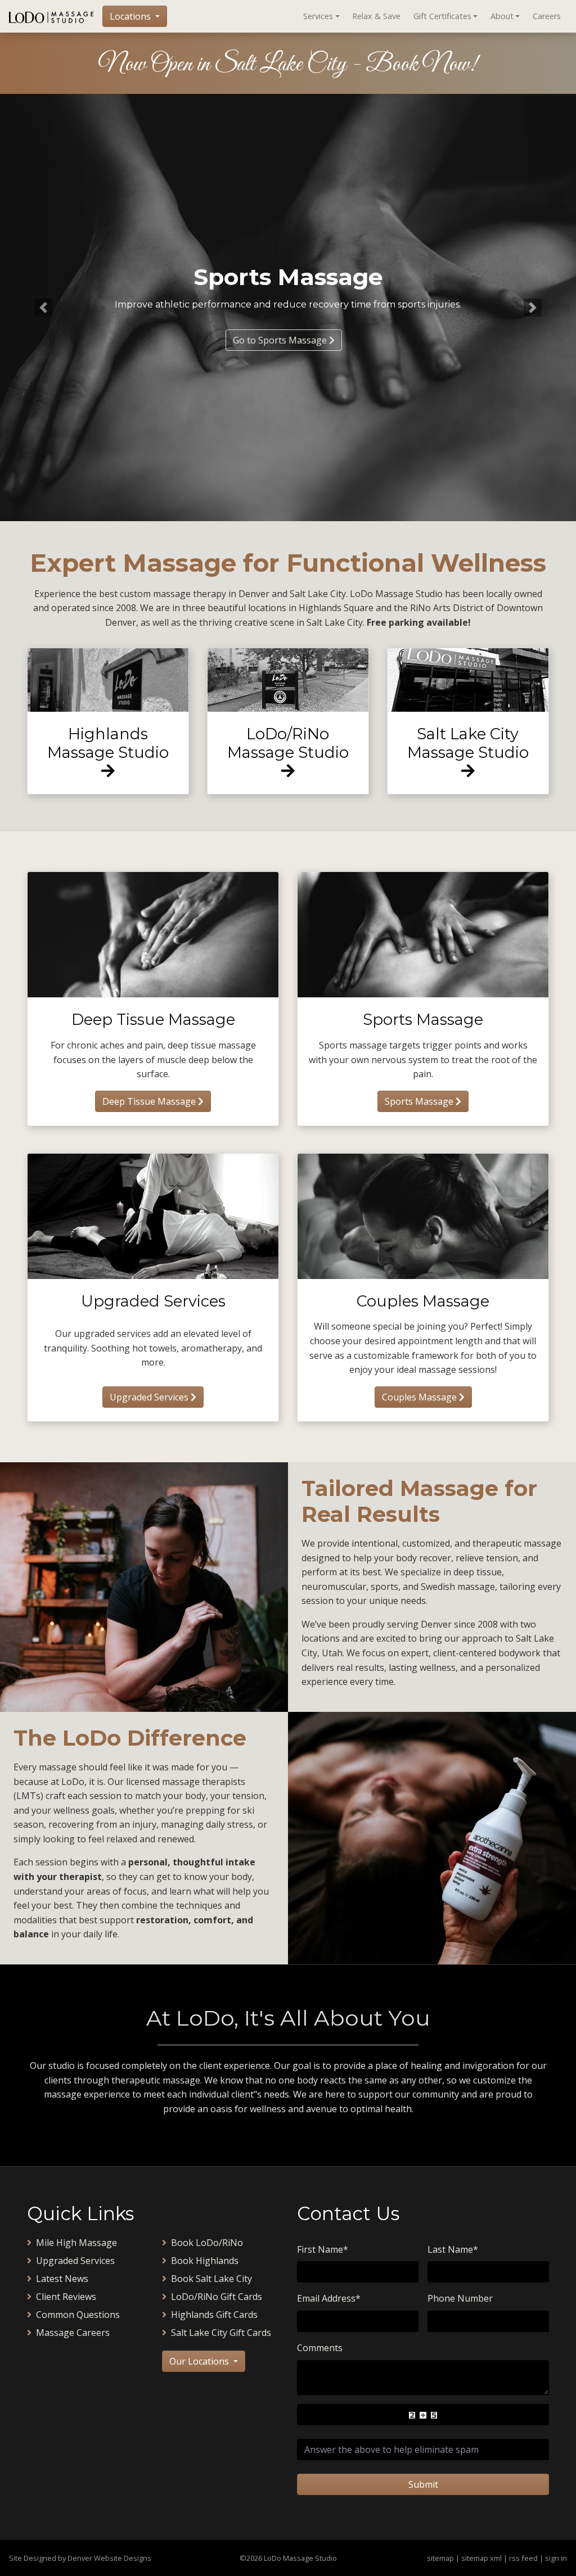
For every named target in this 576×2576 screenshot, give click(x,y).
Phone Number (460, 2298)
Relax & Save (376, 16)
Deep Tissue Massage (150, 1101)
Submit (423, 2484)
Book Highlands (205, 2261)
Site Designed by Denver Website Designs (80, 2558)
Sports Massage (420, 1101)
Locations (131, 16)
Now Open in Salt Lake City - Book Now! (288, 65)
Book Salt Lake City (211, 2279)
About (502, 16)
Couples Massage (420, 1397)
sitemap (440, 2558)
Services (318, 16)
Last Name (453, 2249)
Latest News (62, 2279)
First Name (323, 2249)
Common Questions (78, 2315)
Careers (547, 16)
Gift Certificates (442, 16)
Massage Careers (73, 2333)
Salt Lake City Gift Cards (221, 2333)
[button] (43, 308)
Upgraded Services (150, 1397)
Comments (320, 2348)
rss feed (523, 2558)
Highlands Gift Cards (214, 2315)
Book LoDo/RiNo (207, 2243)
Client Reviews (66, 2297)
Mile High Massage (76, 2243)
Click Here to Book (281, 340)
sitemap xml (481, 2558)
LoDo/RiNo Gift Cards (217, 2297)
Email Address (329, 2298)
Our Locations (200, 2361)
